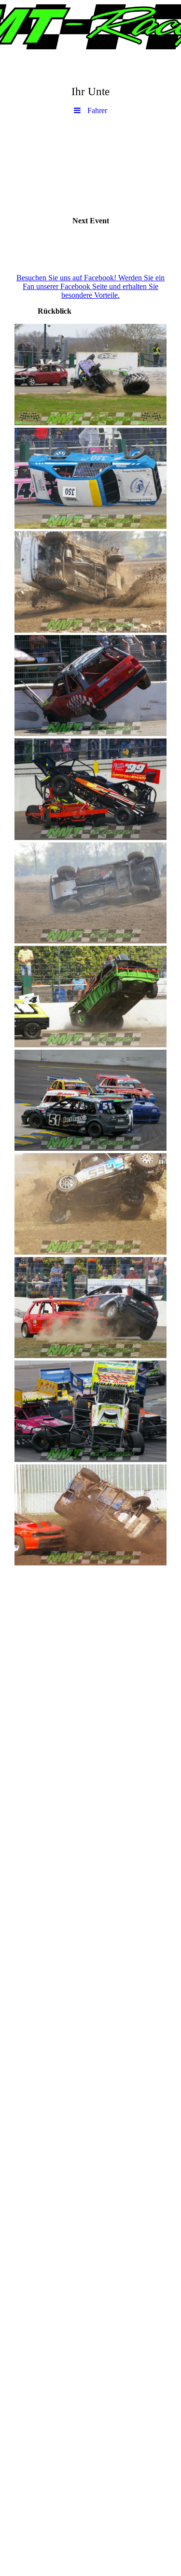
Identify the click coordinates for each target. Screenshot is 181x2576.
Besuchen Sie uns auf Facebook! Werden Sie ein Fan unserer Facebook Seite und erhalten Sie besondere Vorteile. (90, 286)
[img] (90, 27)
